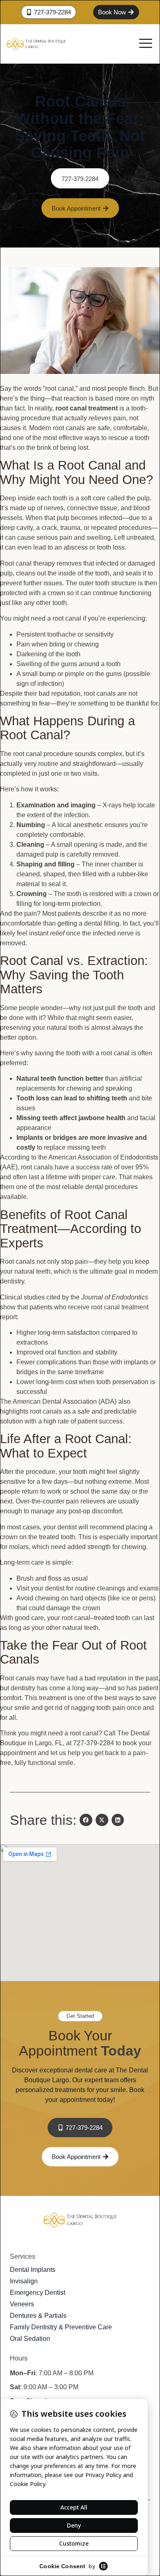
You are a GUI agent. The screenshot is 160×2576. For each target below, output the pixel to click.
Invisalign (24, 2281)
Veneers (22, 2304)
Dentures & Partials (38, 2316)
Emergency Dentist (38, 2293)
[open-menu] (146, 44)
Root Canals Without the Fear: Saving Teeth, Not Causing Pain (80, 127)
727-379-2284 (80, 179)
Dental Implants (33, 2270)
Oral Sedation (30, 2339)
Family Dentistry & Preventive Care (61, 2327)
